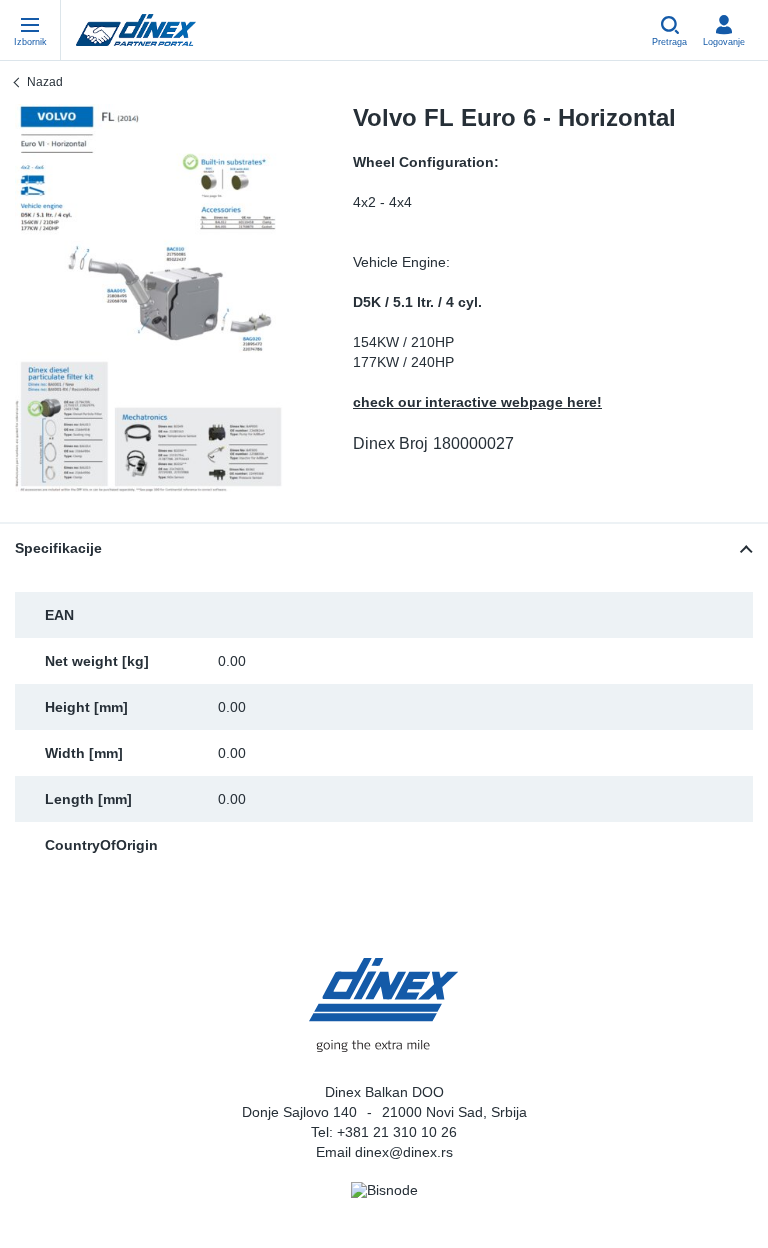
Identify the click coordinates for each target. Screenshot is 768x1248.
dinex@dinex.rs (404, 1152)
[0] (149, 298)
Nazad (45, 82)
